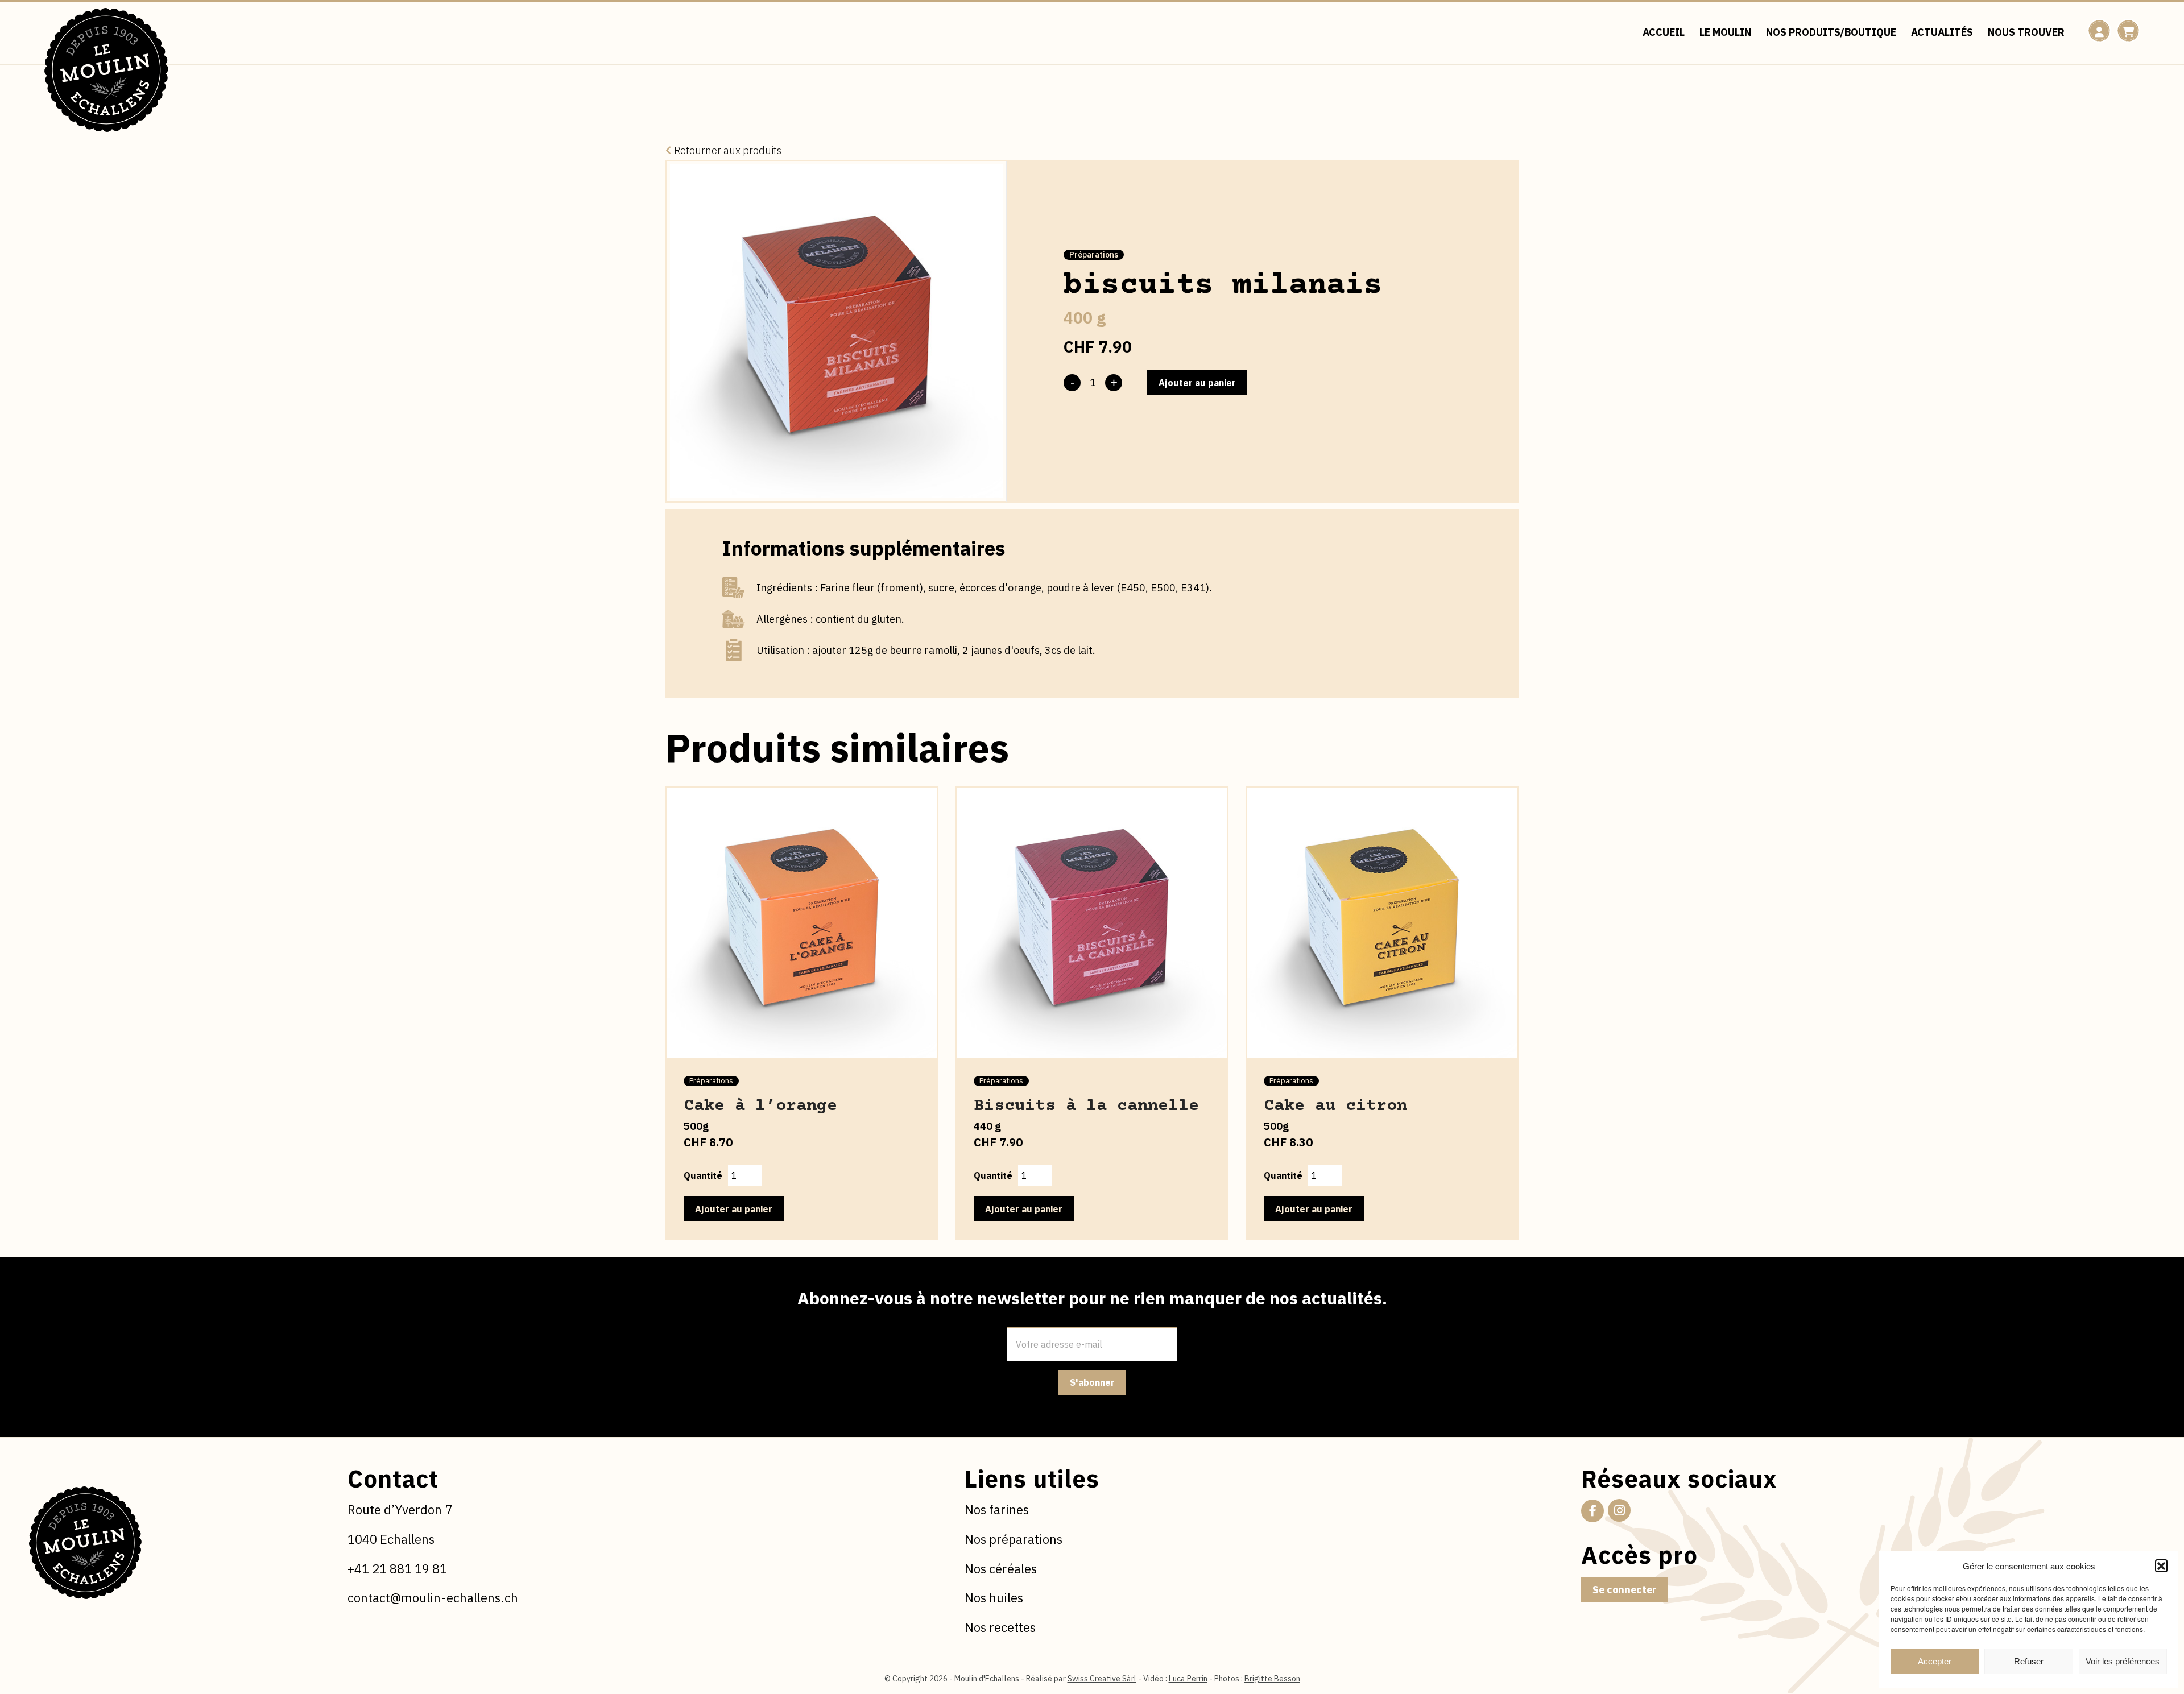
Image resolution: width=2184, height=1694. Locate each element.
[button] (2161, 1565)
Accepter (1935, 1661)
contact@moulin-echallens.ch (433, 1598)
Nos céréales (1001, 1569)
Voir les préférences (2123, 1661)
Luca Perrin (1188, 1679)
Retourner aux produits (727, 150)
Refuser (2029, 1661)
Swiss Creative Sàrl (1102, 1679)
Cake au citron (1335, 1106)
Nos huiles (994, 1598)
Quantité (703, 1175)
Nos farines (997, 1509)
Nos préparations (1014, 1539)
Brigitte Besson (1272, 1679)
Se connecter (1624, 1590)
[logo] (106, 70)
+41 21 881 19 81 (397, 1569)
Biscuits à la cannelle (1086, 1106)
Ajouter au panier (1197, 383)
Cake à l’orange (760, 1106)
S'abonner (1092, 1382)
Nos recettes (1000, 1627)
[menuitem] (1664, 33)
